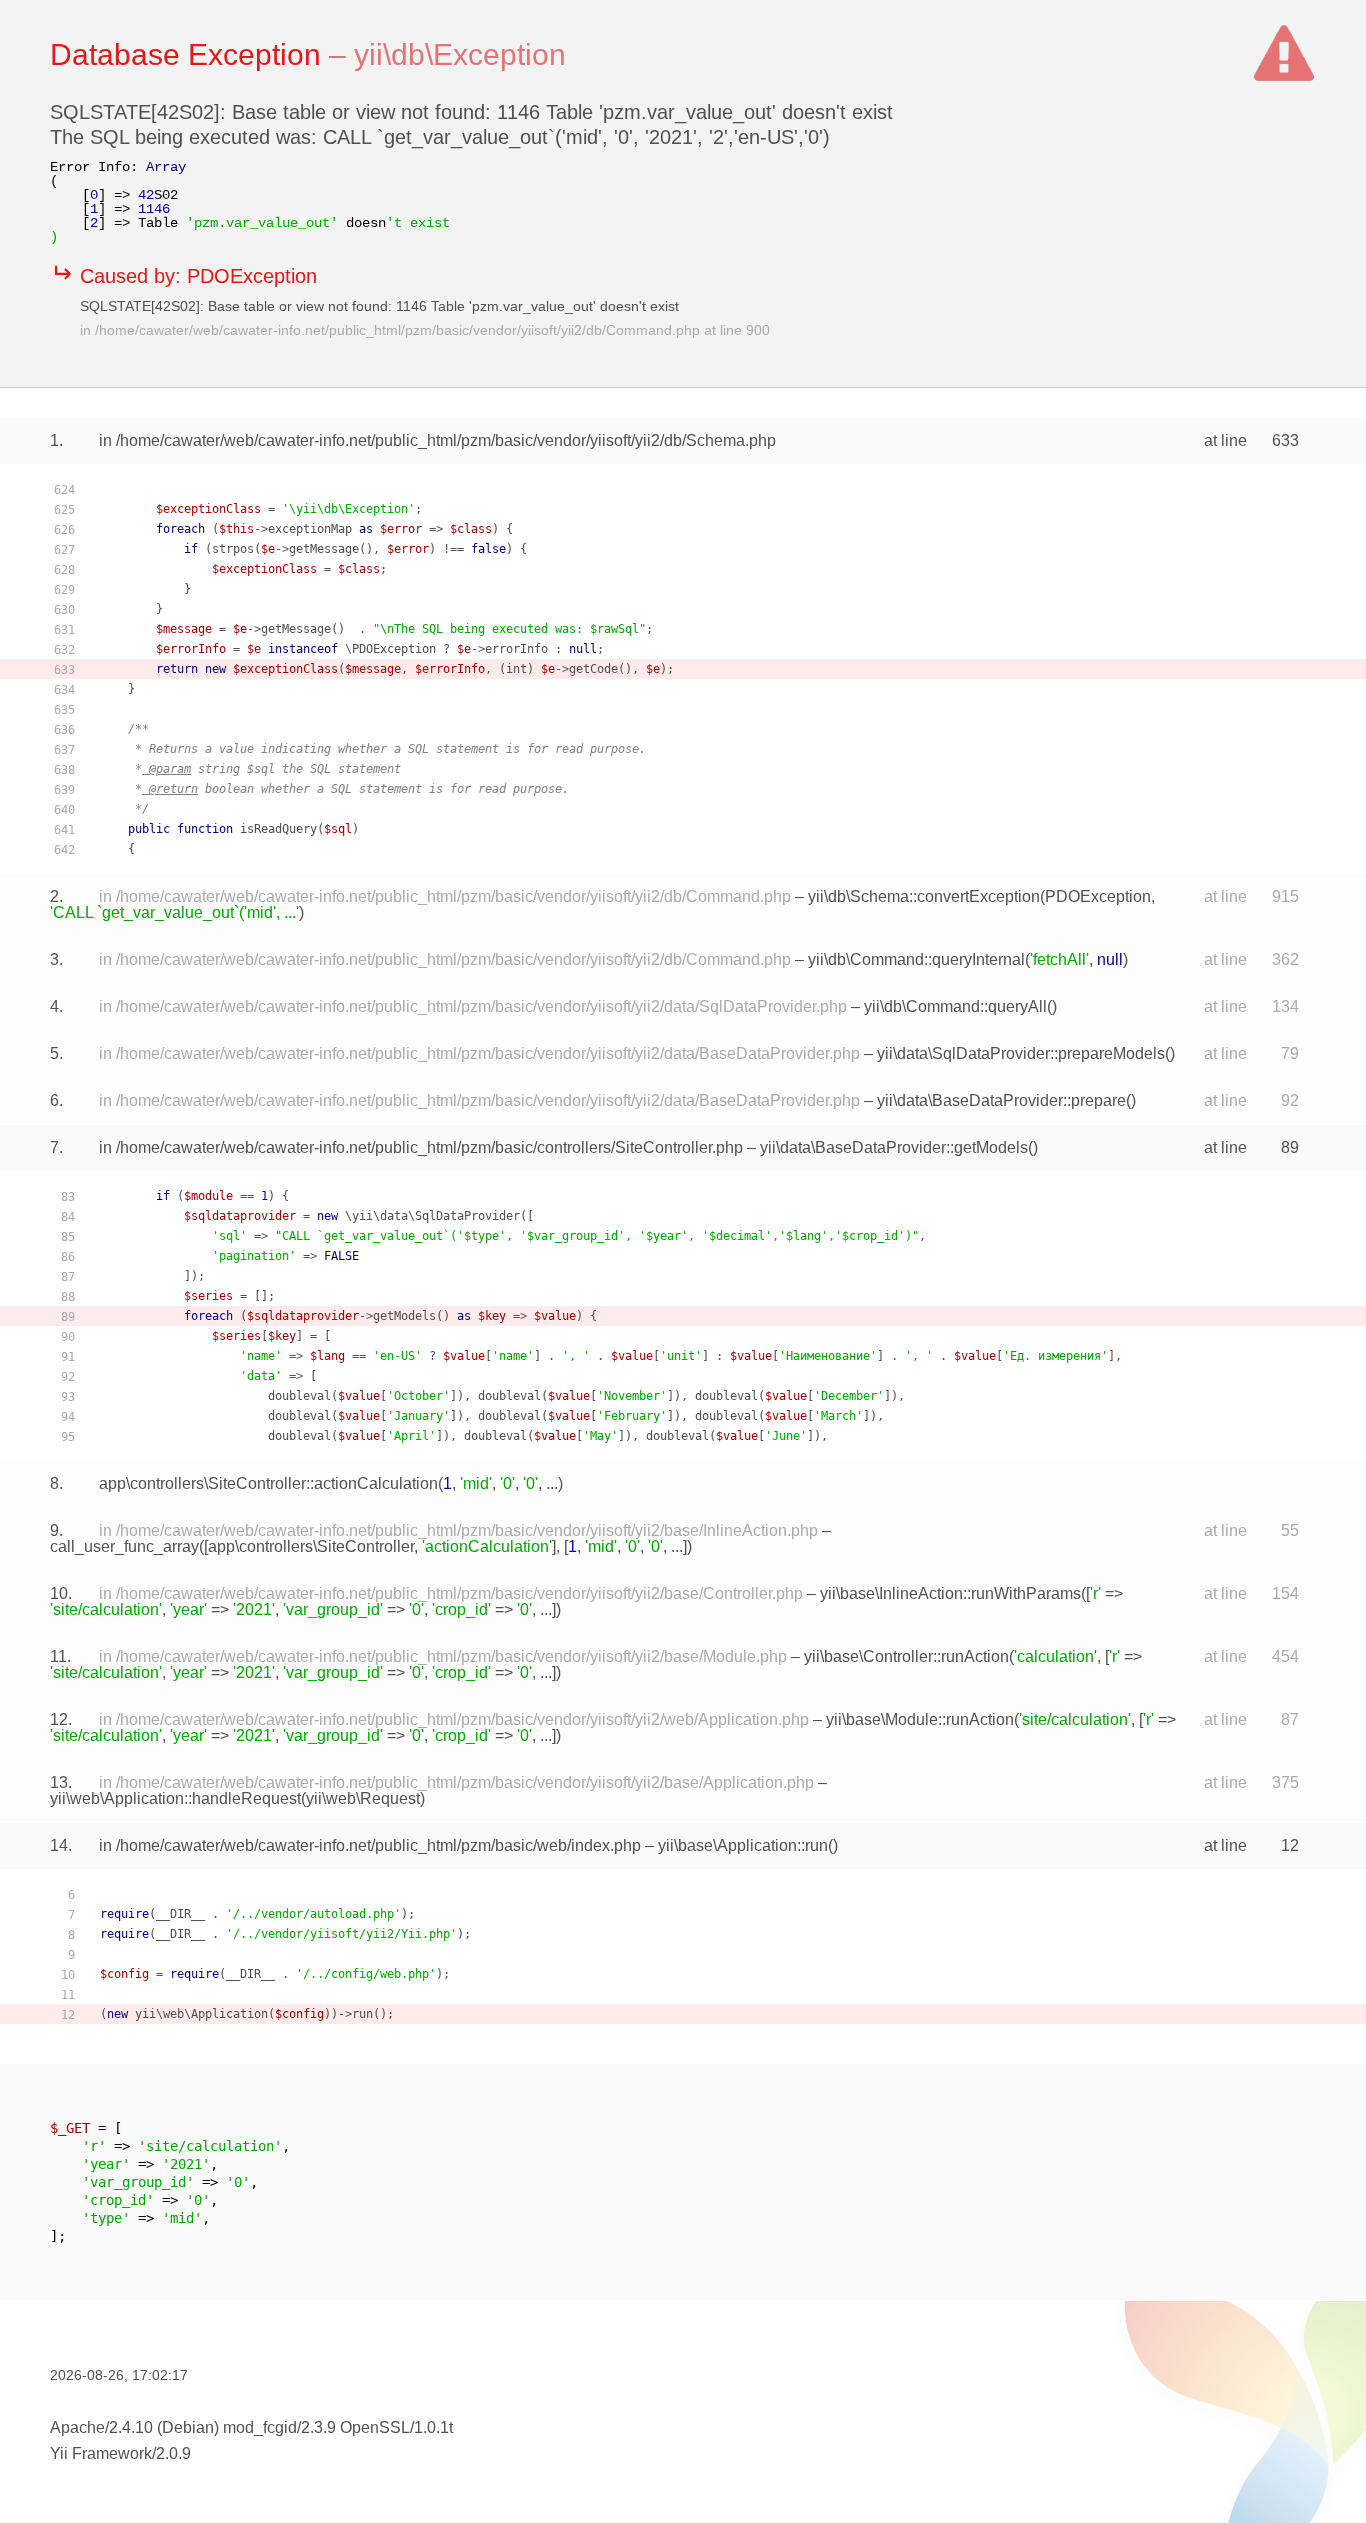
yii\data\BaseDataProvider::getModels (894, 1147)
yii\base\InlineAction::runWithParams (950, 1593)
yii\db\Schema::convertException (924, 896)
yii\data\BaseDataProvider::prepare (1001, 1100)
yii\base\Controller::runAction (906, 1656)
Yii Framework (101, 2453)
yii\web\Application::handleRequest (175, 1798)
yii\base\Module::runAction (920, 1719)
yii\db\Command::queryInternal (916, 959)
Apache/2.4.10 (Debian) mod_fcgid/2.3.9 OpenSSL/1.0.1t (251, 2427)
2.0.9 (173, 2453)
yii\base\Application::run (743, 1845)
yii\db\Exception (460, 54)
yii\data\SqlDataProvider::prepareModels (1021, 1053)
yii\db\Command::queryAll (955, 1006)
